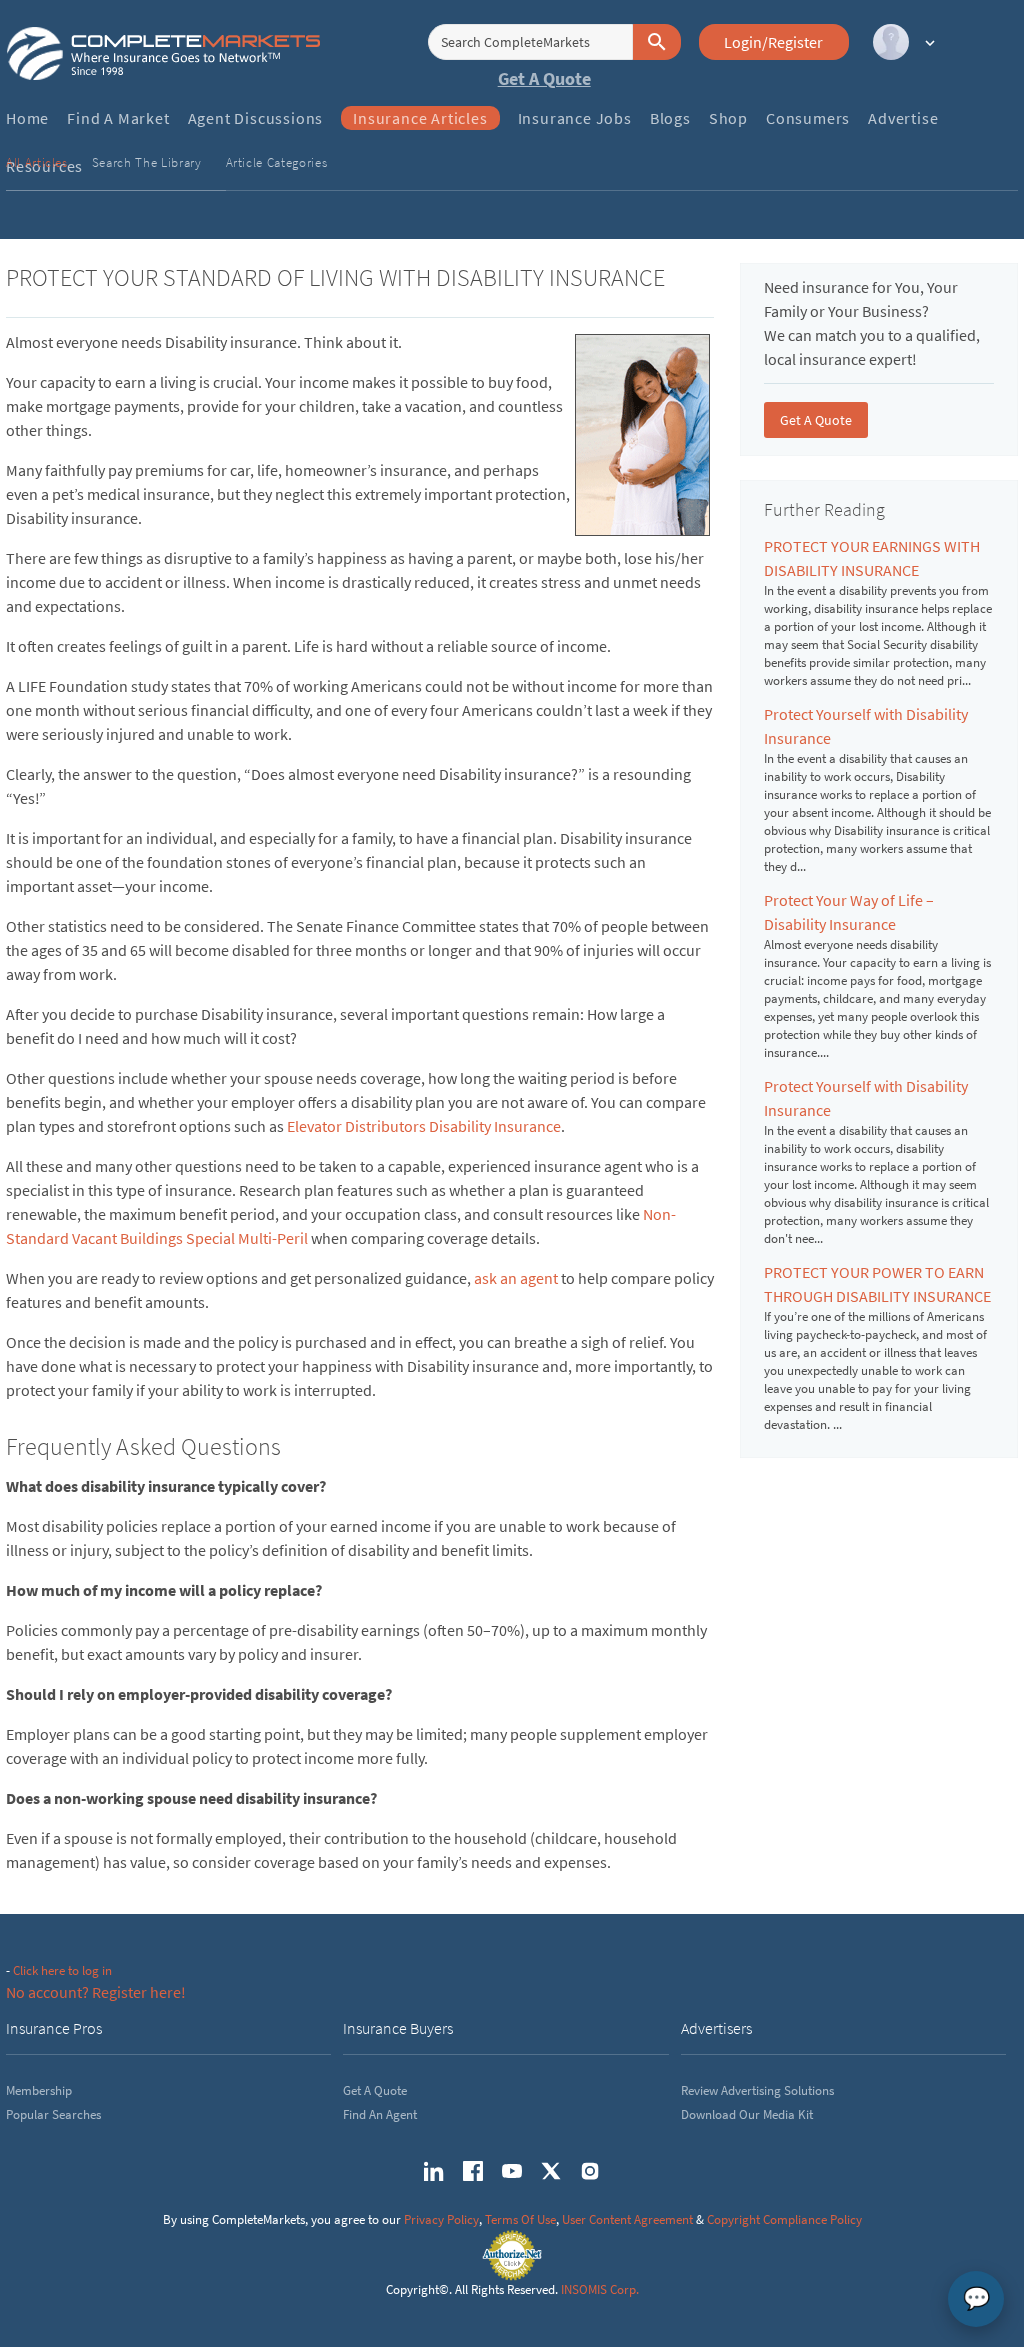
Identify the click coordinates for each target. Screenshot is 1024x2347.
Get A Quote (544, 78)
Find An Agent (380, 2114)
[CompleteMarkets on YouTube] (512, 2171)
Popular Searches (53, 2114)
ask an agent (516, 1278)
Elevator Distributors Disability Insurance (424, 1126)
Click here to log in (62, 1970)
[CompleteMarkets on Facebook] (473, 2171)
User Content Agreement (627, 2219)
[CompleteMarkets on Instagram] (590, 2171)
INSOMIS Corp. (600, 2289)
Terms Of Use (520, 2219)
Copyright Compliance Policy (784, 2219)
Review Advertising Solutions (757, 2090)
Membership (39, 2090)
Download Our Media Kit (747, 2114)
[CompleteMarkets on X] (551, 2171)
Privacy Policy (441, 2219)
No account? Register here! (96, 1992)
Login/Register (773, 42)
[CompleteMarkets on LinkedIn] (434, 2171)
